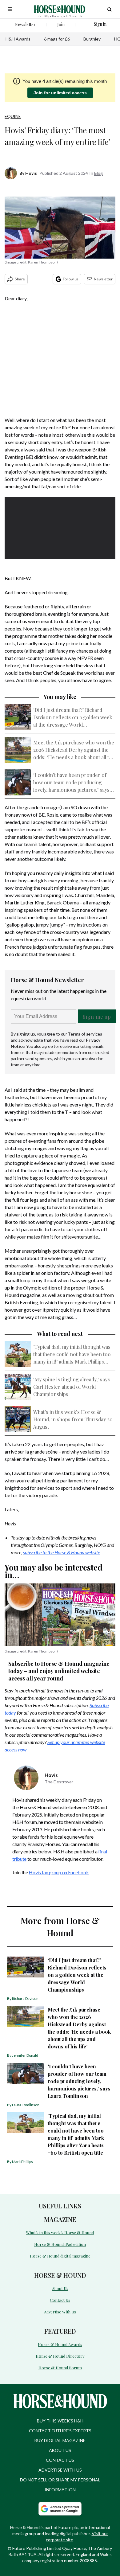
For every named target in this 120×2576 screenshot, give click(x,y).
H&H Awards (18, 39)
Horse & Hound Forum (60, 2368)
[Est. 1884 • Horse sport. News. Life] (60, 9)
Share (20, 279)
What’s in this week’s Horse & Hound (60, 2233)
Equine (13, 116)
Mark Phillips (22, 2162)
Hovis (31, 173)
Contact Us (60, 2300)
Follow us (71, 279)
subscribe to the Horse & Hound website (62, 1552)
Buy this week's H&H (60, 2421)
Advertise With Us (60, 2312)
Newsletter (103, 279)
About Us (60, 2288)
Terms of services (85, 1034)
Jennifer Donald (25, 2055)
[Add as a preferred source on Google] (60, 2509)
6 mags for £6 (57, 39)
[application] (60, 528)
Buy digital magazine (60, 2440)
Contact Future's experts (60, 2431)
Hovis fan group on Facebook (59, 1872)
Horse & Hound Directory (60, 2356)
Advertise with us (60, 2470)
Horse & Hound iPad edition (60, 2244)
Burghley (92, 39)
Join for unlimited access (60, 93)
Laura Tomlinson (26, 2105)
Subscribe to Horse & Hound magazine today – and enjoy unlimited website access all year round (59, 1671)
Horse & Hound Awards (60, 2344)
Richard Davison (25, 1998)
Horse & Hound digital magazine (60, 2256)
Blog (98, 173)
